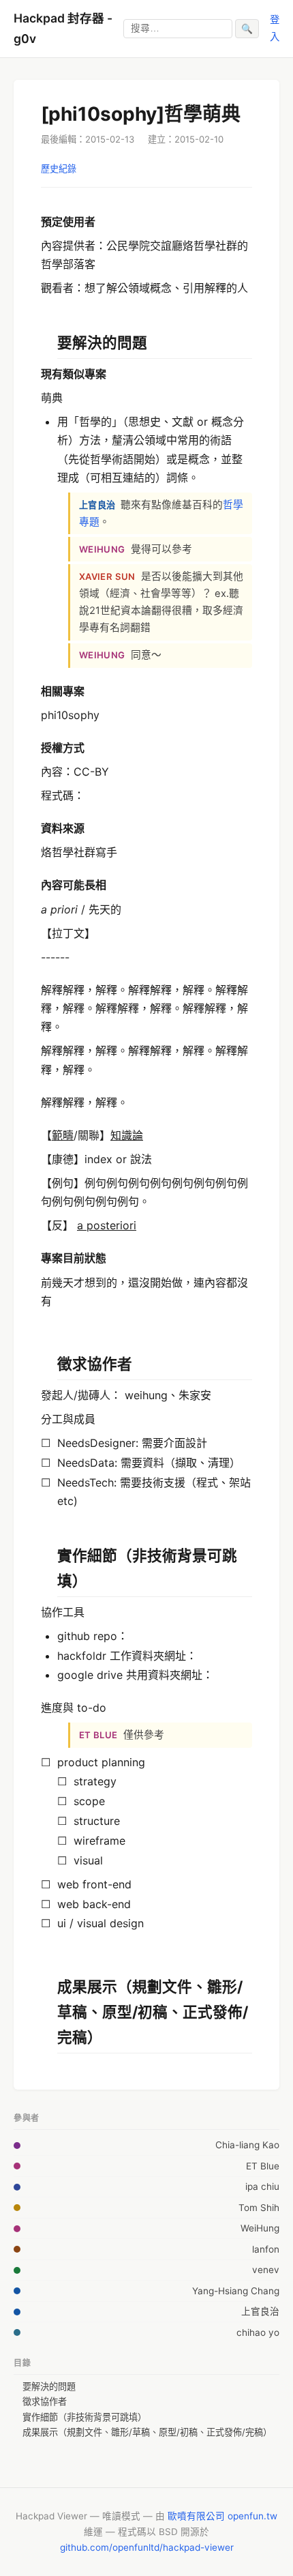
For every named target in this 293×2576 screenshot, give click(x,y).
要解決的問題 (49, 2386)
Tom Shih (259, 2208)
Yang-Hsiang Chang (236, 2291)
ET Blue (263, 2166)
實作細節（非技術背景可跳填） (84, 2417)
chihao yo (258, 2332)
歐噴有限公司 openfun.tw (222, 2516)
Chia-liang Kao (247, 2145)
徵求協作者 (45, 2401)
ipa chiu (262, 2186)
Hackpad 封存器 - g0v (63, 28)
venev (266, 2270)
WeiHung (260, 2228)
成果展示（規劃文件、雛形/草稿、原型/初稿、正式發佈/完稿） (147, 2432)
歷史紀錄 (59, 169)
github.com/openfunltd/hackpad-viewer (147, 2547)
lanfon (266, 2249)
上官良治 (260, 2311)
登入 (275, 28)
